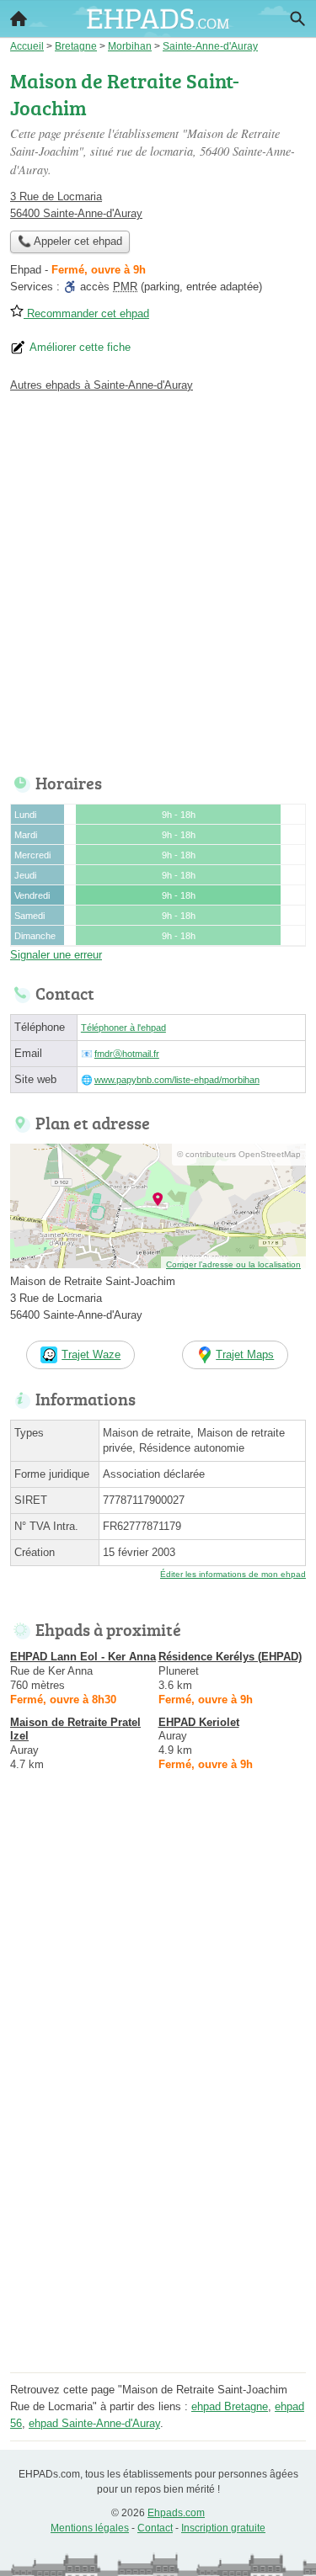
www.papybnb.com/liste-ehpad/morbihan (177, 1080)
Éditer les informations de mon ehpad (233, 1574)
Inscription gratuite (223, 2528)
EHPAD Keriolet (199, 1722)
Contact (155, 2528)
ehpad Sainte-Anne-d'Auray (94, 2423)
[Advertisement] (158, 579)
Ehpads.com (176, 2513)
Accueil (19, 19)
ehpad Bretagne (230, 2406)
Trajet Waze (91, 1354)
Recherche (297, 19)
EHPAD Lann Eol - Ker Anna (83, 1657)
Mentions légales (90, 2528)
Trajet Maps (245, 1354)
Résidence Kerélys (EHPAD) (230, 1657)
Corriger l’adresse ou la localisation (233, 1264)
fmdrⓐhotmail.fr (127, 1054)
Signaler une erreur (56, 955)
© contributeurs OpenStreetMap (239, 1154)
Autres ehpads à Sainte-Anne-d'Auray (102, 385)
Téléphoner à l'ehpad (123, 1028)
